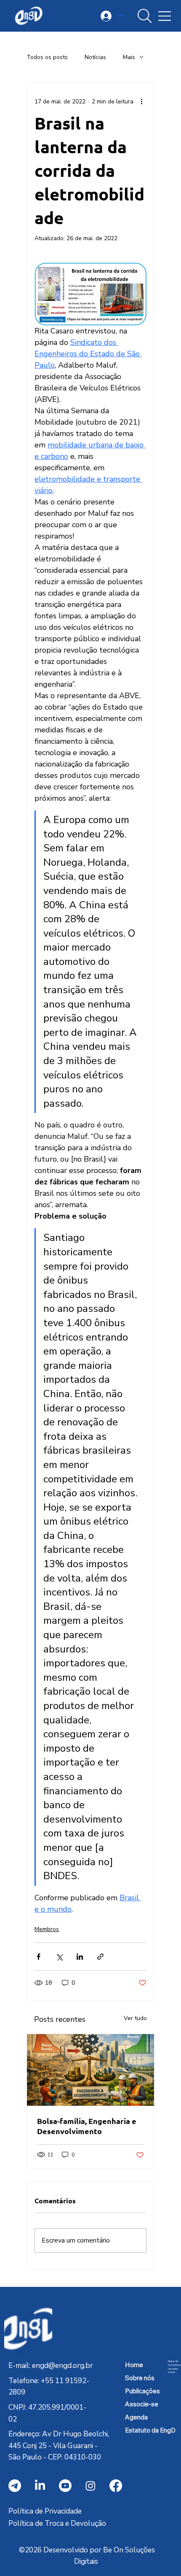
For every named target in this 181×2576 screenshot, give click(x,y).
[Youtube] (65, 2486)
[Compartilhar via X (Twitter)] (59, 1957)
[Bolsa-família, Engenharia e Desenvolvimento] (90, 2070)
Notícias (95, 57)
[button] (145, 16)
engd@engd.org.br (63, 2366)
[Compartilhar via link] (100, 1957)
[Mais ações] (141, 101)
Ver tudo (135, 2018)
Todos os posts (47, 57)
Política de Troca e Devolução (57, 2523)
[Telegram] (15, 2486)
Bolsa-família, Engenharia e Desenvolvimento (87, 2126)
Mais (129, 57)
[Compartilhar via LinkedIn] (80, 1957)
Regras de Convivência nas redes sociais (174, 2367)
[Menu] (165, 16)
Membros (47, 1929)
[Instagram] (90, 2486)
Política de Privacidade (45, 2511)
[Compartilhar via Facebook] (39, 1957)
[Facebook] (116, 2486)
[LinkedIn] (40, 2486)
